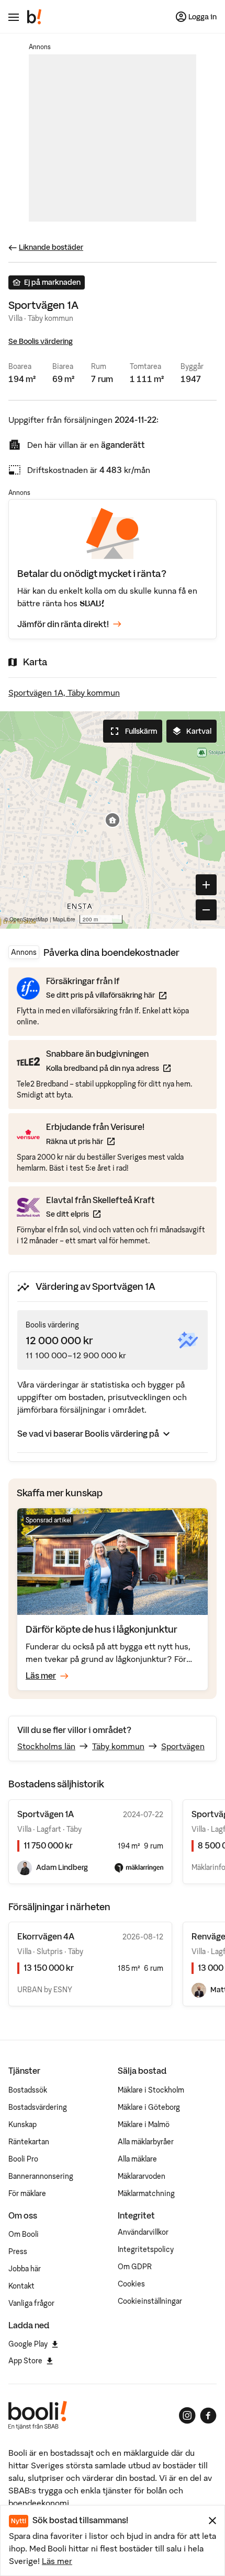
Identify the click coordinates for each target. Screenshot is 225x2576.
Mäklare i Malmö (144, 2124)
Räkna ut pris (95, 1141)
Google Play (28, 2344)
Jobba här (25, 2269)
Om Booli (24, 2234)
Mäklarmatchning (146, 2193)
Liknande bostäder (51, 247)
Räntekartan (29, 2142)
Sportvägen (183, 1746)
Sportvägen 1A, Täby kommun (64, 692)
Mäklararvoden (142, 2176)
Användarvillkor (143, 2232)
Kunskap (22, 2124)
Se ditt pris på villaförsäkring (106, 995)
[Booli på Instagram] (187, 2416)
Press (18, 2251)
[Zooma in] (206, 885)
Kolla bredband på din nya (108, 1068)
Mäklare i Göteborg (149, 2107)
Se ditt (100, 1214)
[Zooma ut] (206, 910)
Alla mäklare (137, 2159)
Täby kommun (118, 1746)
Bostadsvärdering (38, 2107)
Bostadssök (28, 2090)
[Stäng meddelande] (212, 2521)
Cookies (131, 2284)
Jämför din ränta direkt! (63, 624)
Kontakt (21, 2286)
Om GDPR (135, 2267)
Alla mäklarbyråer (146, 2142)
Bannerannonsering (41, 2176)
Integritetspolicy (146, 2249)
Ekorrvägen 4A (46, 1936)
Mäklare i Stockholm (151, 2090)
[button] (113, 820)
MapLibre (64, 919)
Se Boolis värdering (41, 341)
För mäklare (27, 2193)
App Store (25, 2361)
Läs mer (57, 2561)
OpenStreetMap (29, 919)
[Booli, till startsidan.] (35, 17)
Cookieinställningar (150, 2301)
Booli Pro (23, 2159)
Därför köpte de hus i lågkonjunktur (102, 1629)
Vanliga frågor (31, 2303)
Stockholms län (46, 1746)
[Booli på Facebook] (208, 2416)
